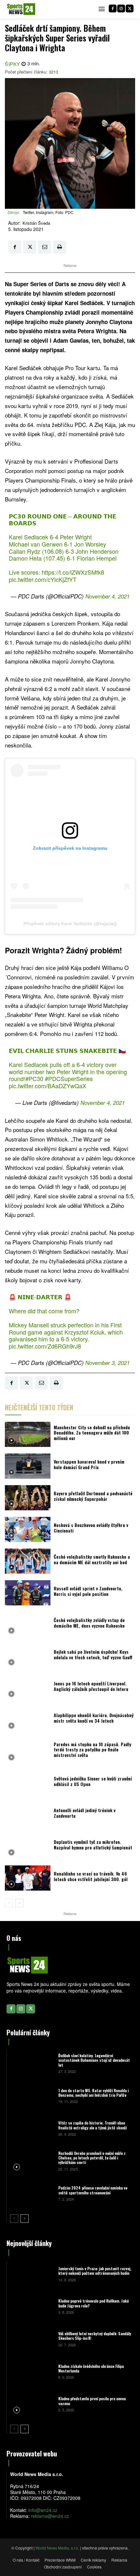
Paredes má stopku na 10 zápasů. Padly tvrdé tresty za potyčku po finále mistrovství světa (92, 1750)
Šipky (13, 64)
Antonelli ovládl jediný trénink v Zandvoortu (85, 1813)
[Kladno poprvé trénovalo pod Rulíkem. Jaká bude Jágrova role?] (32, 2306)
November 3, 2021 (107, 1363)
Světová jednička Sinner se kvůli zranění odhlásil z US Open (93, 1781)
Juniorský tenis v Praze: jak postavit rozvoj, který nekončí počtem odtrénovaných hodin (95, 2271)
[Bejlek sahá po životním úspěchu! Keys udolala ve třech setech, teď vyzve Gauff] (28, 1656)
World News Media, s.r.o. (57, 2548)
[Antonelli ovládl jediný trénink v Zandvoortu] (28, 1815)
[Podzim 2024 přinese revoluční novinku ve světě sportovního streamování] (32, 2193)
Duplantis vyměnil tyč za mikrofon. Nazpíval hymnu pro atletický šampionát (93, 1845)
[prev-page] (9, 1903)
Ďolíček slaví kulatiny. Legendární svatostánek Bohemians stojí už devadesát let (94, 2060)
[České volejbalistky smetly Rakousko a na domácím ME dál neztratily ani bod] (28, 1561)
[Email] (45, 247)
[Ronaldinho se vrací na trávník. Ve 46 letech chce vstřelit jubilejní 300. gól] (28, 1878)
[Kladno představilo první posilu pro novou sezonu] (32, 2404)
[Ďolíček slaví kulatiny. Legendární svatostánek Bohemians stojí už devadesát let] (32, 2063)
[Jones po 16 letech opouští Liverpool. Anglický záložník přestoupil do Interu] (28, 1688)
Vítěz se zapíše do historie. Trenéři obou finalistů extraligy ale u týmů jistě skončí (92, 2125)
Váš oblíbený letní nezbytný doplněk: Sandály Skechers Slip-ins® (95, 2336)
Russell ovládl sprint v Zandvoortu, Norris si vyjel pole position (88, 1591)
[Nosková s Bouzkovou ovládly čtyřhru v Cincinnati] (28, 1529)
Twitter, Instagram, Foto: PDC (48, 212)
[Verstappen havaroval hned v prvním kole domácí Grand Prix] (28, 1466)
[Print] (60, 247)
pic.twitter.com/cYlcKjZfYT (43, 579)
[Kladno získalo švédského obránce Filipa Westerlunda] (32, 2371)
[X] (130, 8)
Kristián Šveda (36, 223)
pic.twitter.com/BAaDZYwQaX (48, 1086)
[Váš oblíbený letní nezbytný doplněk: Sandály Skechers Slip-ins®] (32, 2339)
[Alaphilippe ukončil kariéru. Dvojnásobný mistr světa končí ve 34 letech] (28, 1720)
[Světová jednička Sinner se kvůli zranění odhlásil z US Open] (28, 1783)
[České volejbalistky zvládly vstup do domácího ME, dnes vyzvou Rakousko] (28, 1624)
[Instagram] (121, 8)
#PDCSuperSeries (69, 1078)
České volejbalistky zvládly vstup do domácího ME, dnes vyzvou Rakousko (89, 1623)
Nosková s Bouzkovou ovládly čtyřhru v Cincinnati (91, 1528)
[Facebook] (113, 8)
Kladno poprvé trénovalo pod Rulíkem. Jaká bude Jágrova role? (93, 2303)
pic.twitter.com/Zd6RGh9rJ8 (45, 1346)
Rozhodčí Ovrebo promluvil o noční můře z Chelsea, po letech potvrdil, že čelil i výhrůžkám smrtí (92, 2158)
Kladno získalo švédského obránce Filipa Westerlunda (91, 2368)
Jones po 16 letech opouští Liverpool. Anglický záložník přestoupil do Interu (91, 1686)
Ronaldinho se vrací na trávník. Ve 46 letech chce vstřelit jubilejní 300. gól (91, 1876)
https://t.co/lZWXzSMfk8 (73, 572)
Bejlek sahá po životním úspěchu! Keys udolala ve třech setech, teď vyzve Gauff (93, 1654)
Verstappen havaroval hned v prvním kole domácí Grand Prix (89, 1464)
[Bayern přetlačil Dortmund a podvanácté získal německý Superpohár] (28, 1498)
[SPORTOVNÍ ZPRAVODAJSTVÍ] (21, 9)
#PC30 (34, 1078)
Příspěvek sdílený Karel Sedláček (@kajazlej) (70, 924)
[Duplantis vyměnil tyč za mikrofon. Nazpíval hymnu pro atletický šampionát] (28, 1846)
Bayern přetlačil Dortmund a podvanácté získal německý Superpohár (93, 1496)
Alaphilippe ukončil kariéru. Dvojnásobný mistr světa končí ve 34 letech (94, 1718)
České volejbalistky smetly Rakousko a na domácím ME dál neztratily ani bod (92, 1559)
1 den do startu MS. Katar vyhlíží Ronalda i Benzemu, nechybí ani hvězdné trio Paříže (93, 2093)
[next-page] (19, 1903)
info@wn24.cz (43, 2510)
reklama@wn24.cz (50, 2516)
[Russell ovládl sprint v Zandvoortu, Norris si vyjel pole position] (28, 1593)
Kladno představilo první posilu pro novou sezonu (92, 2401)
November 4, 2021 (107, 596)
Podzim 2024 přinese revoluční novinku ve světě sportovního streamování (93, 2190)
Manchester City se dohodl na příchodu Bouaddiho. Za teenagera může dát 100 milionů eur (92, 1433)
